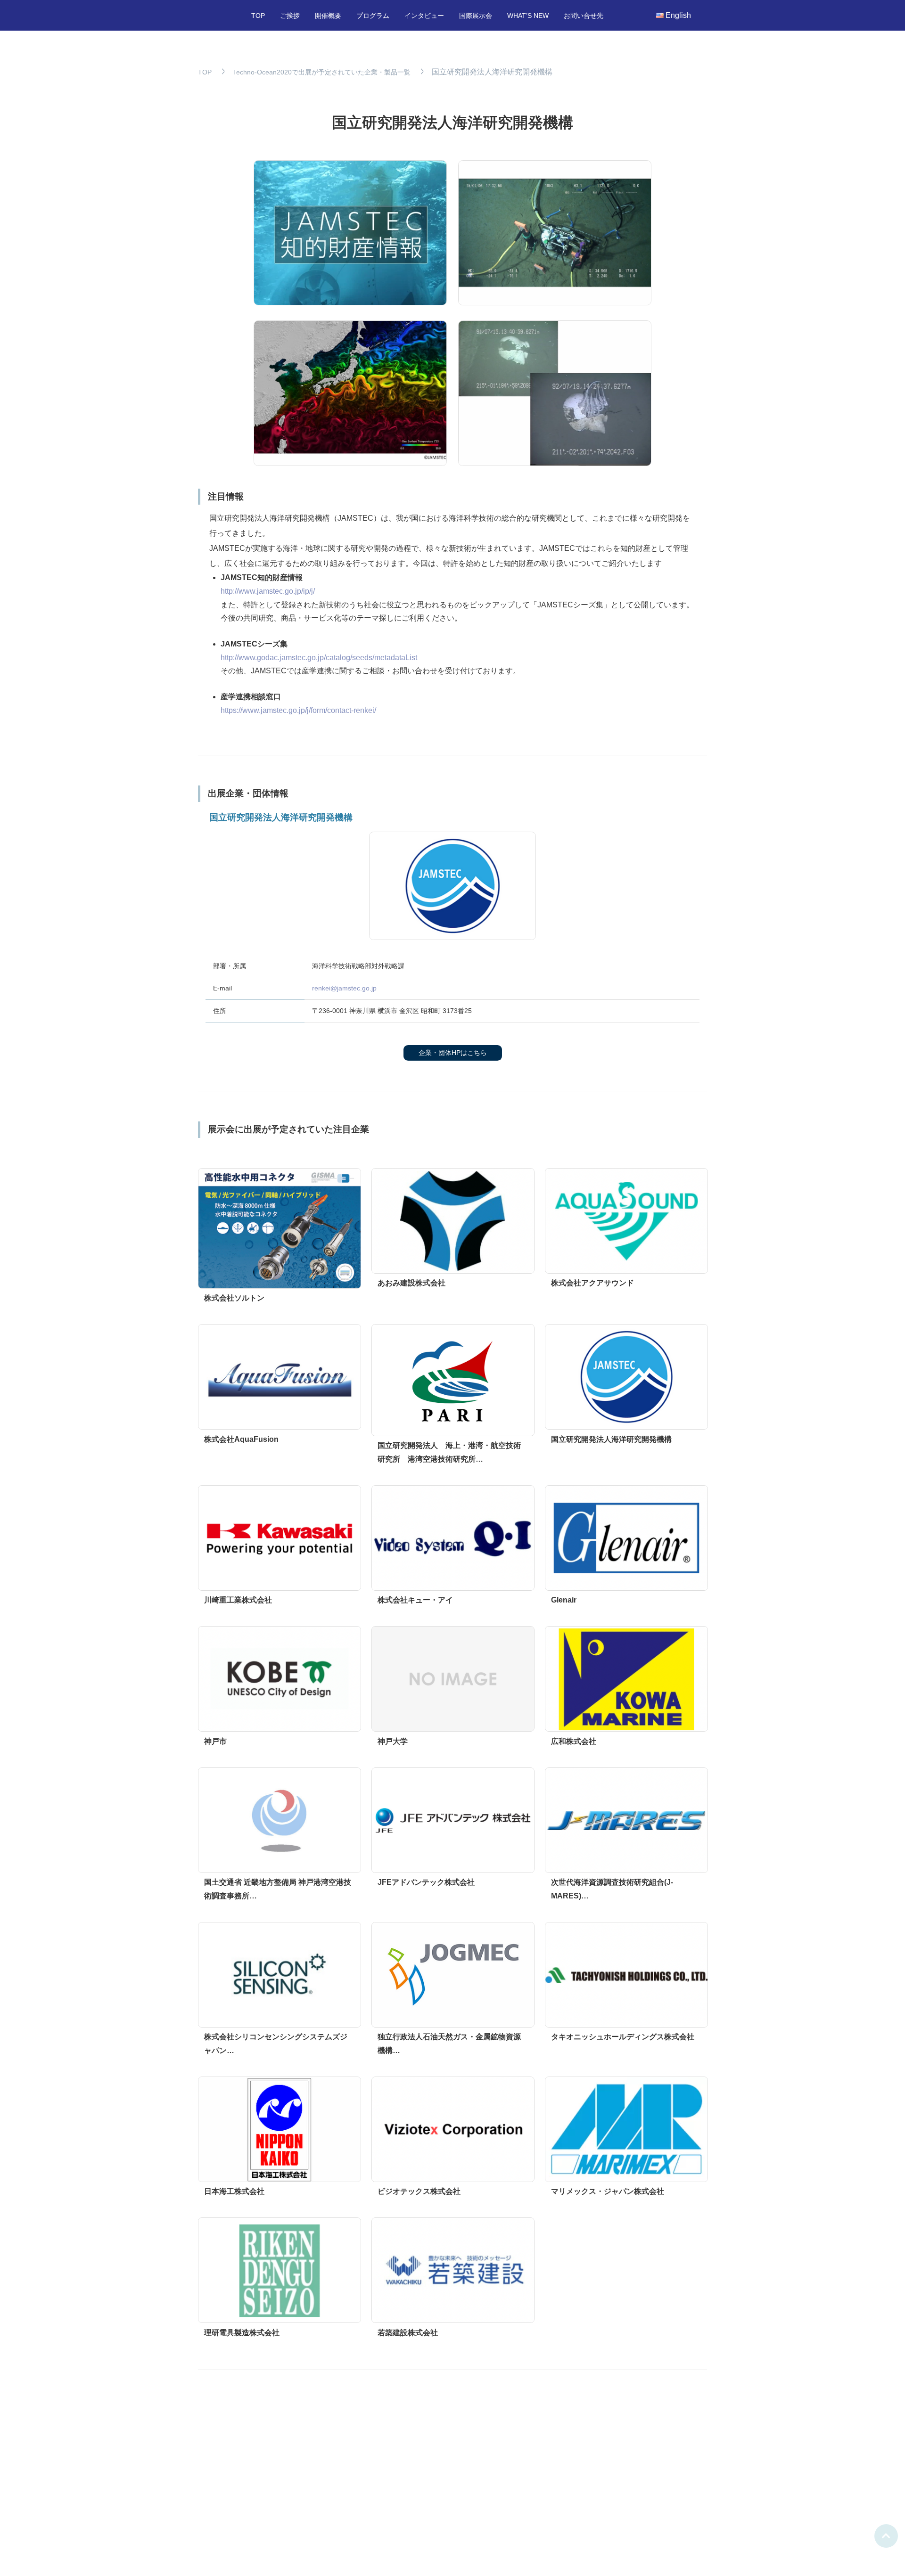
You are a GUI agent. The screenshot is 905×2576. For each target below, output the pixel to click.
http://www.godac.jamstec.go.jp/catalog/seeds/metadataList (319, 658)
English (678, 15)
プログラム (373, 16)
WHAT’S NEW (528, 16)
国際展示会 (476, 16)
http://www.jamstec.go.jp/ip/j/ (268, 591)
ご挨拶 (290, 16)
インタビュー (424, 16)
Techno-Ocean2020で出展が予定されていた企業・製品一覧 (322, 72)
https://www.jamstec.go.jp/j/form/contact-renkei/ (298, 710)
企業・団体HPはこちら (453, 1053)
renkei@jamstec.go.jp (344, 988)
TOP (258, 16)
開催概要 (328, 16)
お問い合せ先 (584, 16)
